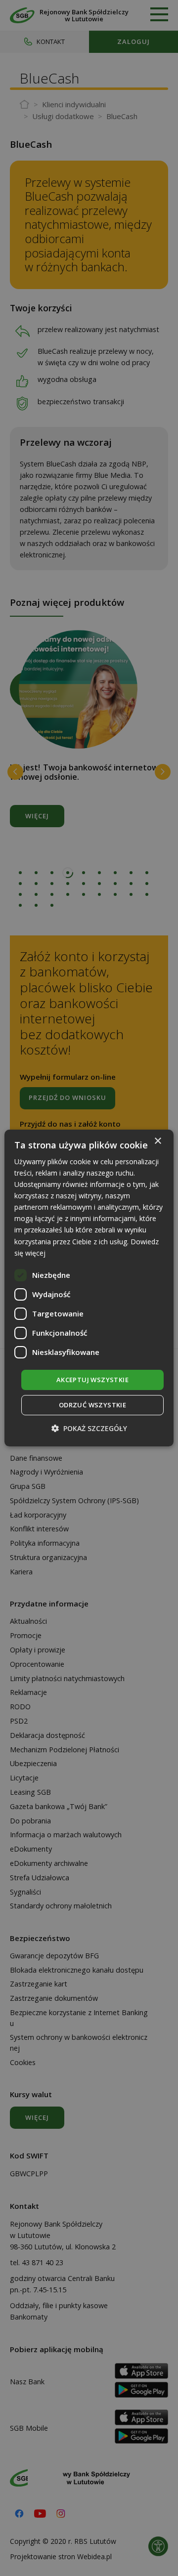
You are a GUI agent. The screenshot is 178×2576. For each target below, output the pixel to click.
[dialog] (89, 1288)
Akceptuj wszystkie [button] (92, 1380)
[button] (89, 1428)
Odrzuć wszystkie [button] (92, 1405)
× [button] (157, 1141)
